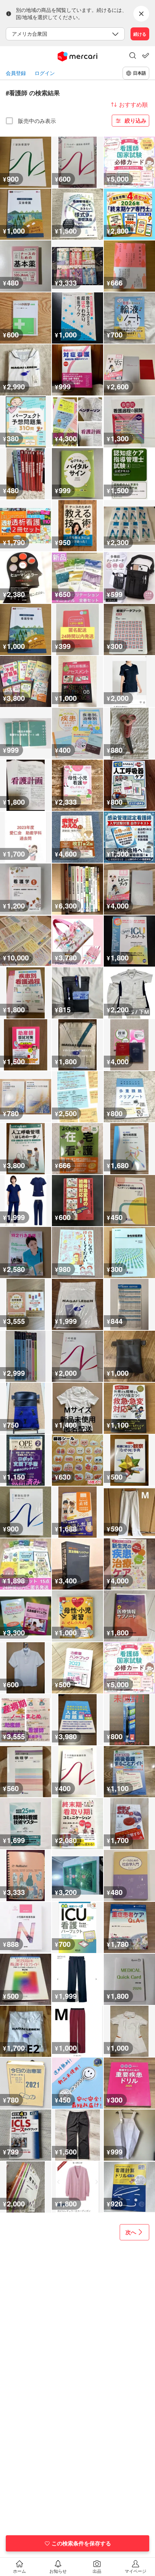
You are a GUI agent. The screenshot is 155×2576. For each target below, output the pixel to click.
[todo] (146, 56)
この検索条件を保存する (81, 2543)
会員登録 (16, 73)
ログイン (45, 73)
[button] (133, 56)
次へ (131, 2232)
